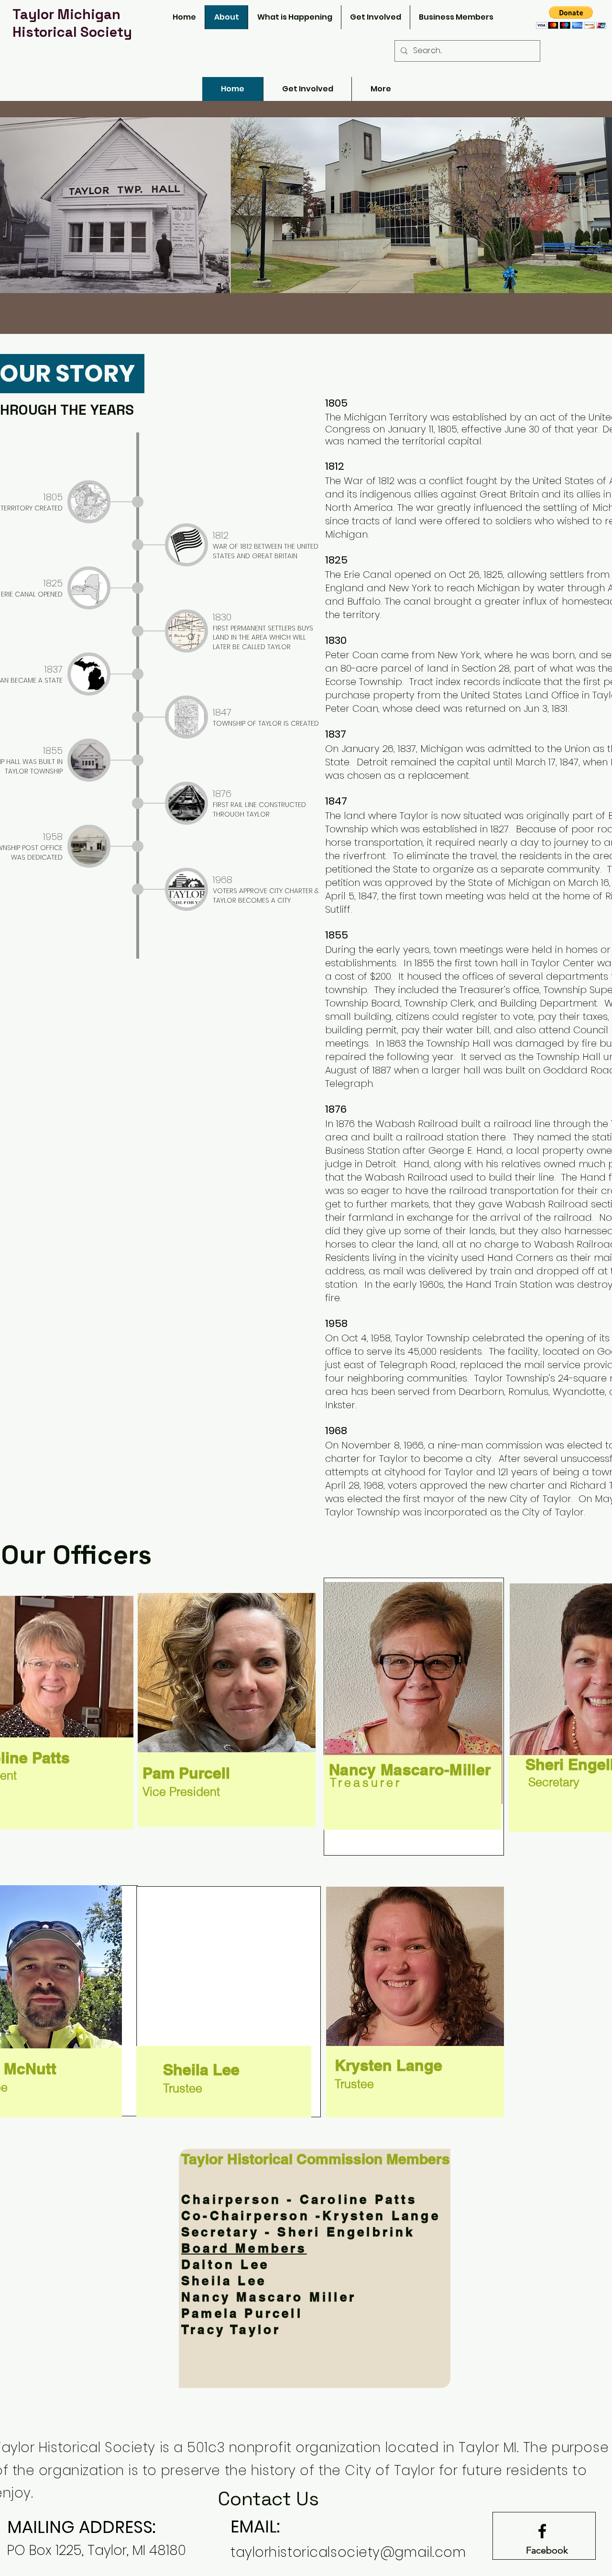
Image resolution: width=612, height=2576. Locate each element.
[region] (414, 1717)
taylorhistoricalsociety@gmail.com (348, 2552)
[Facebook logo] (542, 2531)
